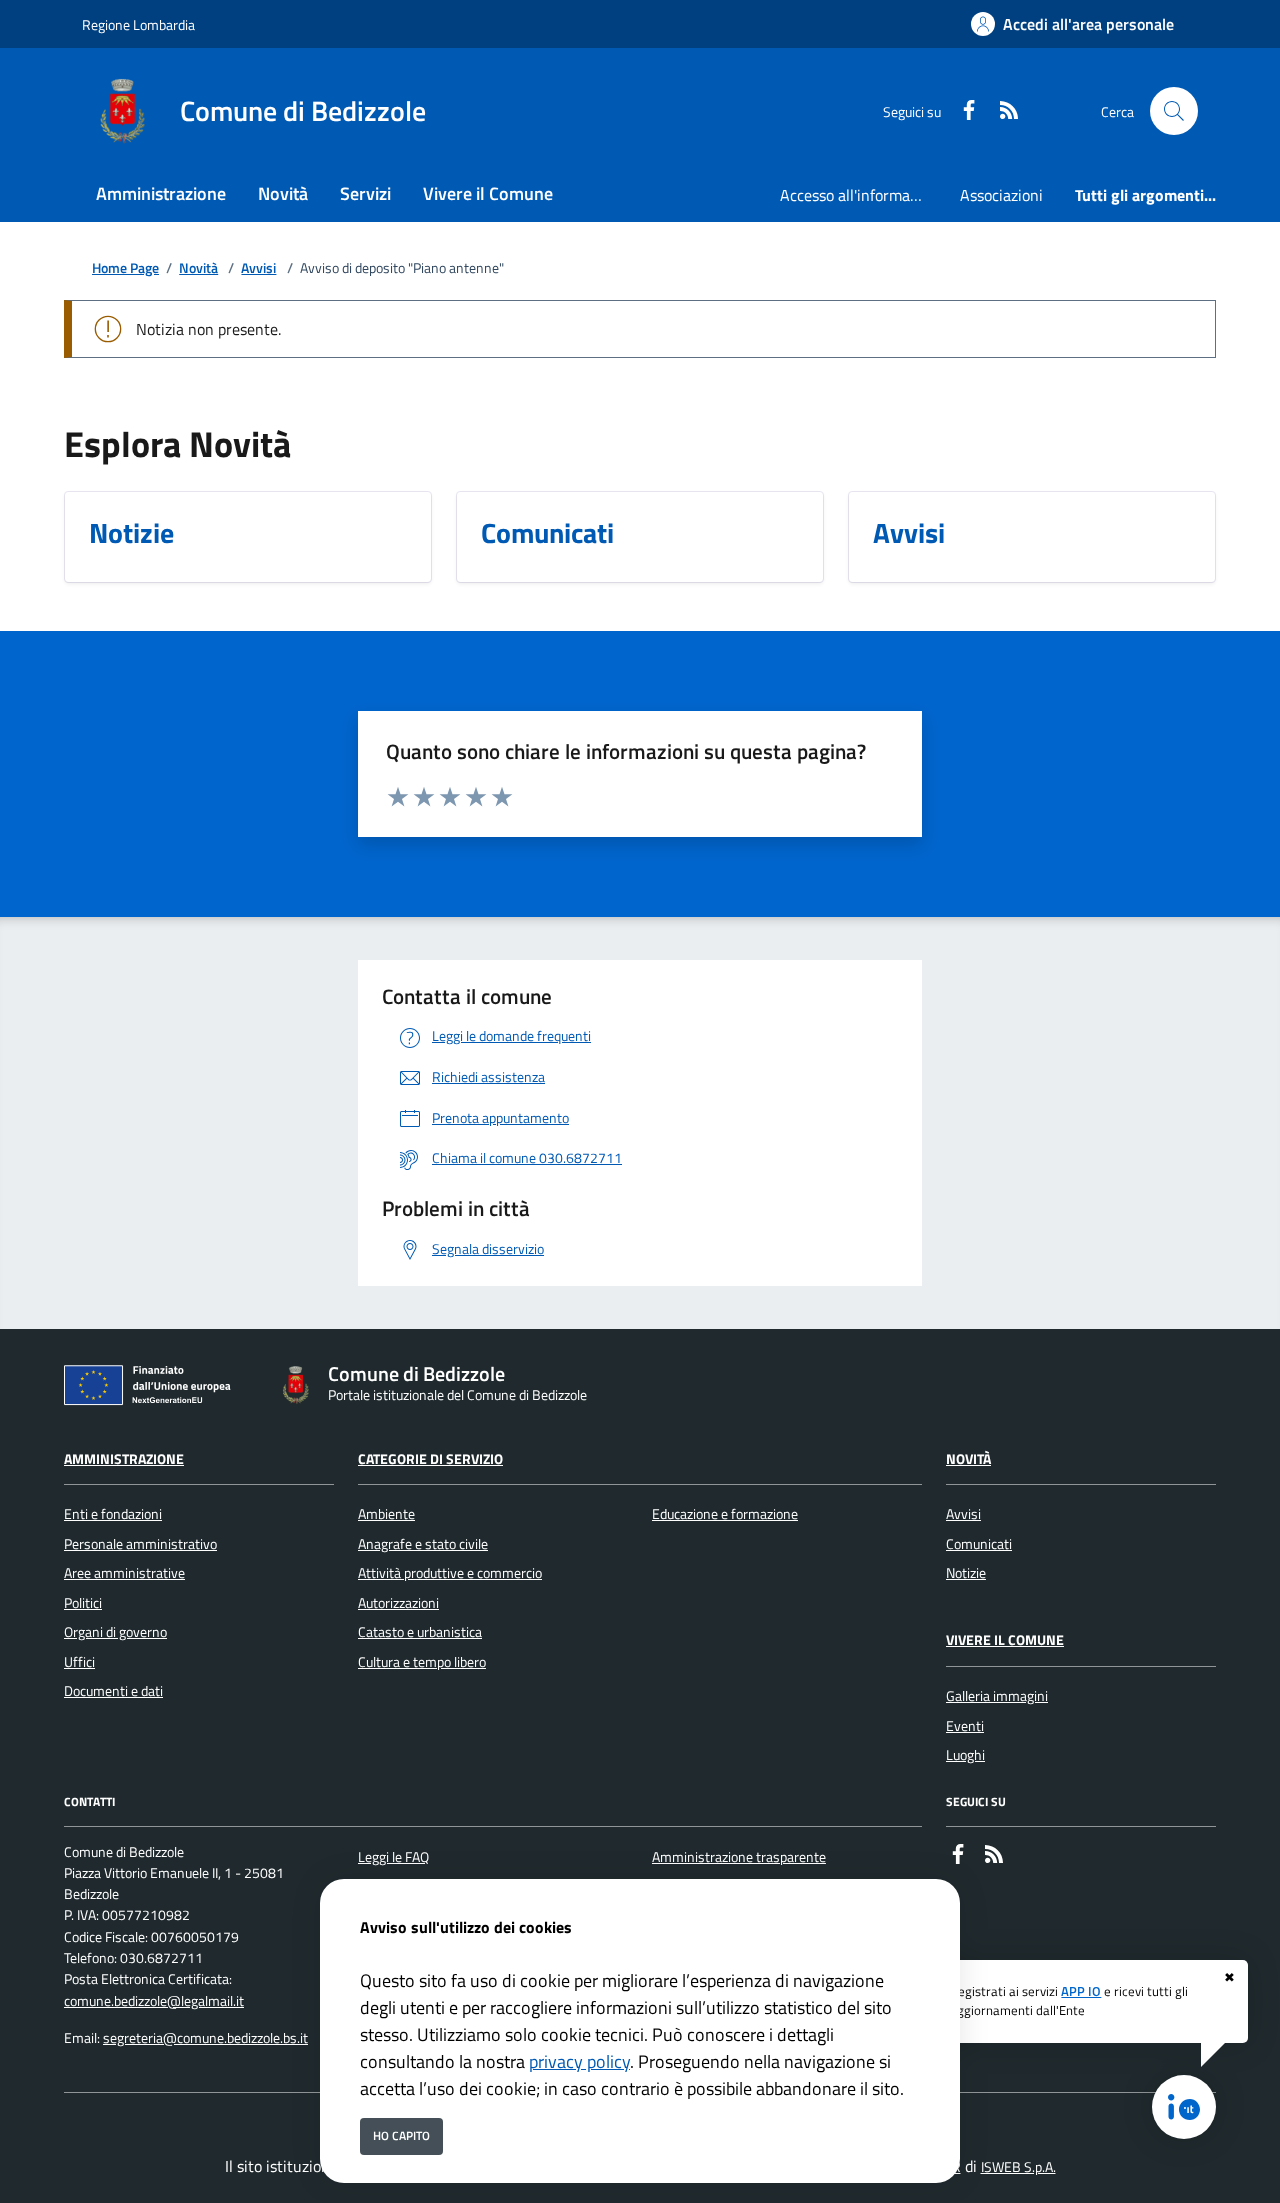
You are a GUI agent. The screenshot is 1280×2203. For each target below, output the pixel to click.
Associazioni (1001, 195)
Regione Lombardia (138, 24)
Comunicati (979, 1544)
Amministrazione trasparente (739, 1857)
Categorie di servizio (430, 1459)
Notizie (966, 1573)
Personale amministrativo (140, 1544)
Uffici (79, 1662)
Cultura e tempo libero (422, 1662)
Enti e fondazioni (113, 1514)
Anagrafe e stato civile (423, 1544)
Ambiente (386, 1514)
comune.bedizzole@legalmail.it (154, 2001)
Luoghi (965, 1755)
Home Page (125, 268)
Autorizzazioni (398, 1603)
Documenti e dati (113, 1691)
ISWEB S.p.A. (1018, 2167)
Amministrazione (124, 1459)
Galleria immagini (997, 1696)
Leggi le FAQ (393, 1857)
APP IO (1081, 1991)
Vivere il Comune (1005, 1640)
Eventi (965, 1726)
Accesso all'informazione (862, 195)
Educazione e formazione (725, 1514)
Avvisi (258, 268)
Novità (198, 268)
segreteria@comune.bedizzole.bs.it (205, 2038)
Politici (83, 1603)
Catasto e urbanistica (420, 1632)
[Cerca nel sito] (1174, 111)
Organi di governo (115, 1632)
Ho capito (401, 2135)
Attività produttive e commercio (450, 1573)
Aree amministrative (124, 1573)
